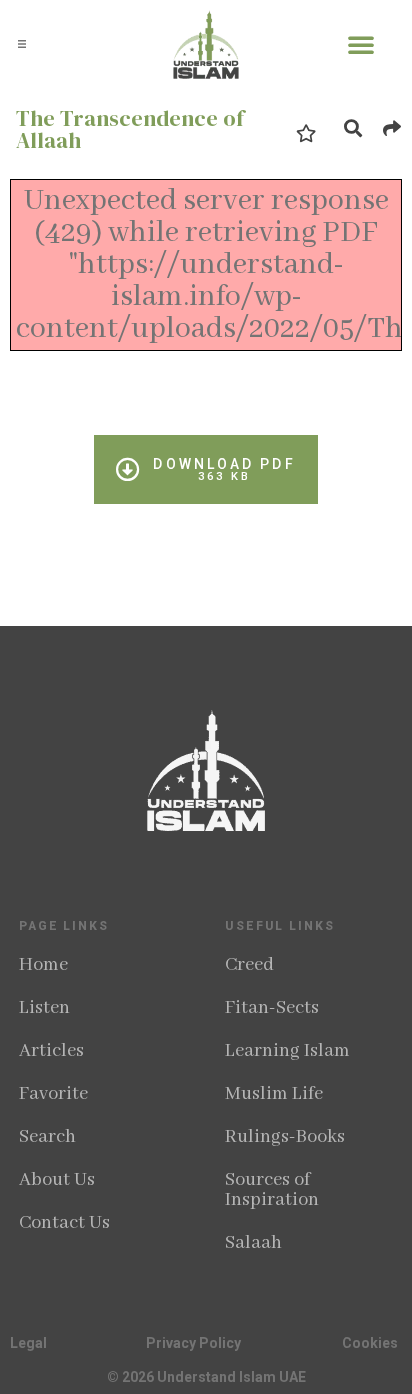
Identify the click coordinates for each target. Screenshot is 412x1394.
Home (43, 965)
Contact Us (64, 1223)
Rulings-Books (285, 1137)
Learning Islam (287, 1051)
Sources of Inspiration (272, 1190)
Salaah (253, 1243)
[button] (22, 44)
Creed (249, 965)
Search (47, 1137)
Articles (51, 1051)
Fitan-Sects (272, 1008)
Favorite (53, 1094)
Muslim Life (274, 1094)
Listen (44, 1008)
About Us (57, 1180)
